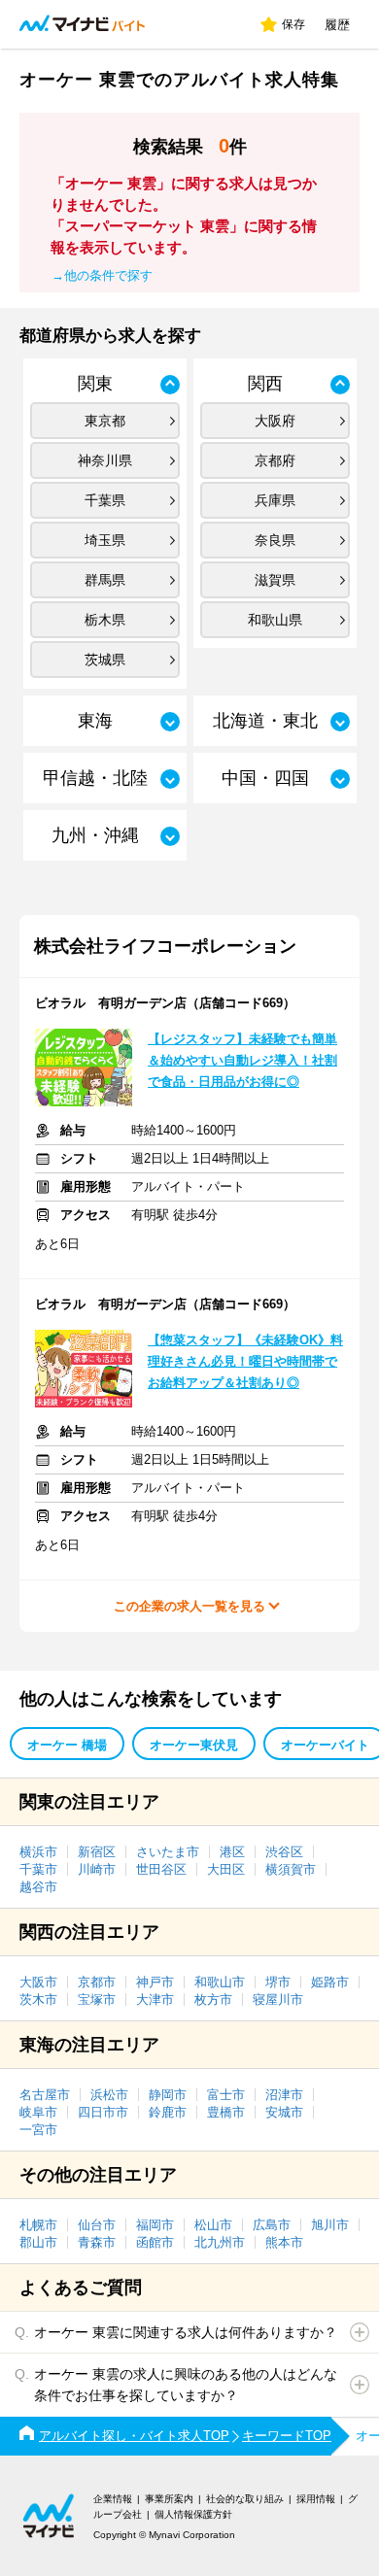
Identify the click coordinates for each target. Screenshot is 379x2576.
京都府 (275, 460)
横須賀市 (291, 1869)
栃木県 (105, 620)
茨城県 (105, 660)
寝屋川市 (278, 2000)
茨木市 (38, 2000)
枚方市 (213, 2000)
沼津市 (284, 2095)
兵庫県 (275, 500)
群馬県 (105, 580)
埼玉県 (105, 540)
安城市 (284, 2112)
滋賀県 (275, 580)
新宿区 (97, 1852)
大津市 (155, 2000)
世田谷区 (161, 1869)
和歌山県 (275, 620)
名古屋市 (45, 2095)
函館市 (155, 2242)
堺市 (278, 1982)
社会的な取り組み (245, 2499)
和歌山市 (220, 1982)
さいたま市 (168, 1852)
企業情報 (113, 2499)
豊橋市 (226, 2112)
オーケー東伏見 (194, 1745)
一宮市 (38, 2130)
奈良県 (275, 540)
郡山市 (38, 2242)
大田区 (226, 1869)
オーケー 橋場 (67, 1745)
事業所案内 (169, 2499)
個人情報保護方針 (193, 2514)
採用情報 (316, 2499)
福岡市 (155, 2225)
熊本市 (284, 2242)
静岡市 (168, 2095)
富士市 (226, 2095)
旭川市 (330, 2225)
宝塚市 (97, 2000)
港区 (232, 1852)
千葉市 (38, 1869)
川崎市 (97, 1869)
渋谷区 (284, 1852)
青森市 (97, 2242)
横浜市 (38, 1852)
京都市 (97, 1982)
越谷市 (38, 1887)
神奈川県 (105, 460)
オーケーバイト (325, 1745)
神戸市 (155, 1982)
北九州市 (220, 2242)
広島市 (272, 2225)
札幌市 (38, 2225)
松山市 (213, 2225)
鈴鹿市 (168, 2112)
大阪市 (38, 1982)
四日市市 (103, 2112)
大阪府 (275, 421)
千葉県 (105, 500)
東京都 (105, 421)
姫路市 (330, 1982)
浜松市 (109, 2095)
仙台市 (97, 2225)
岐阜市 (38, 2112)
